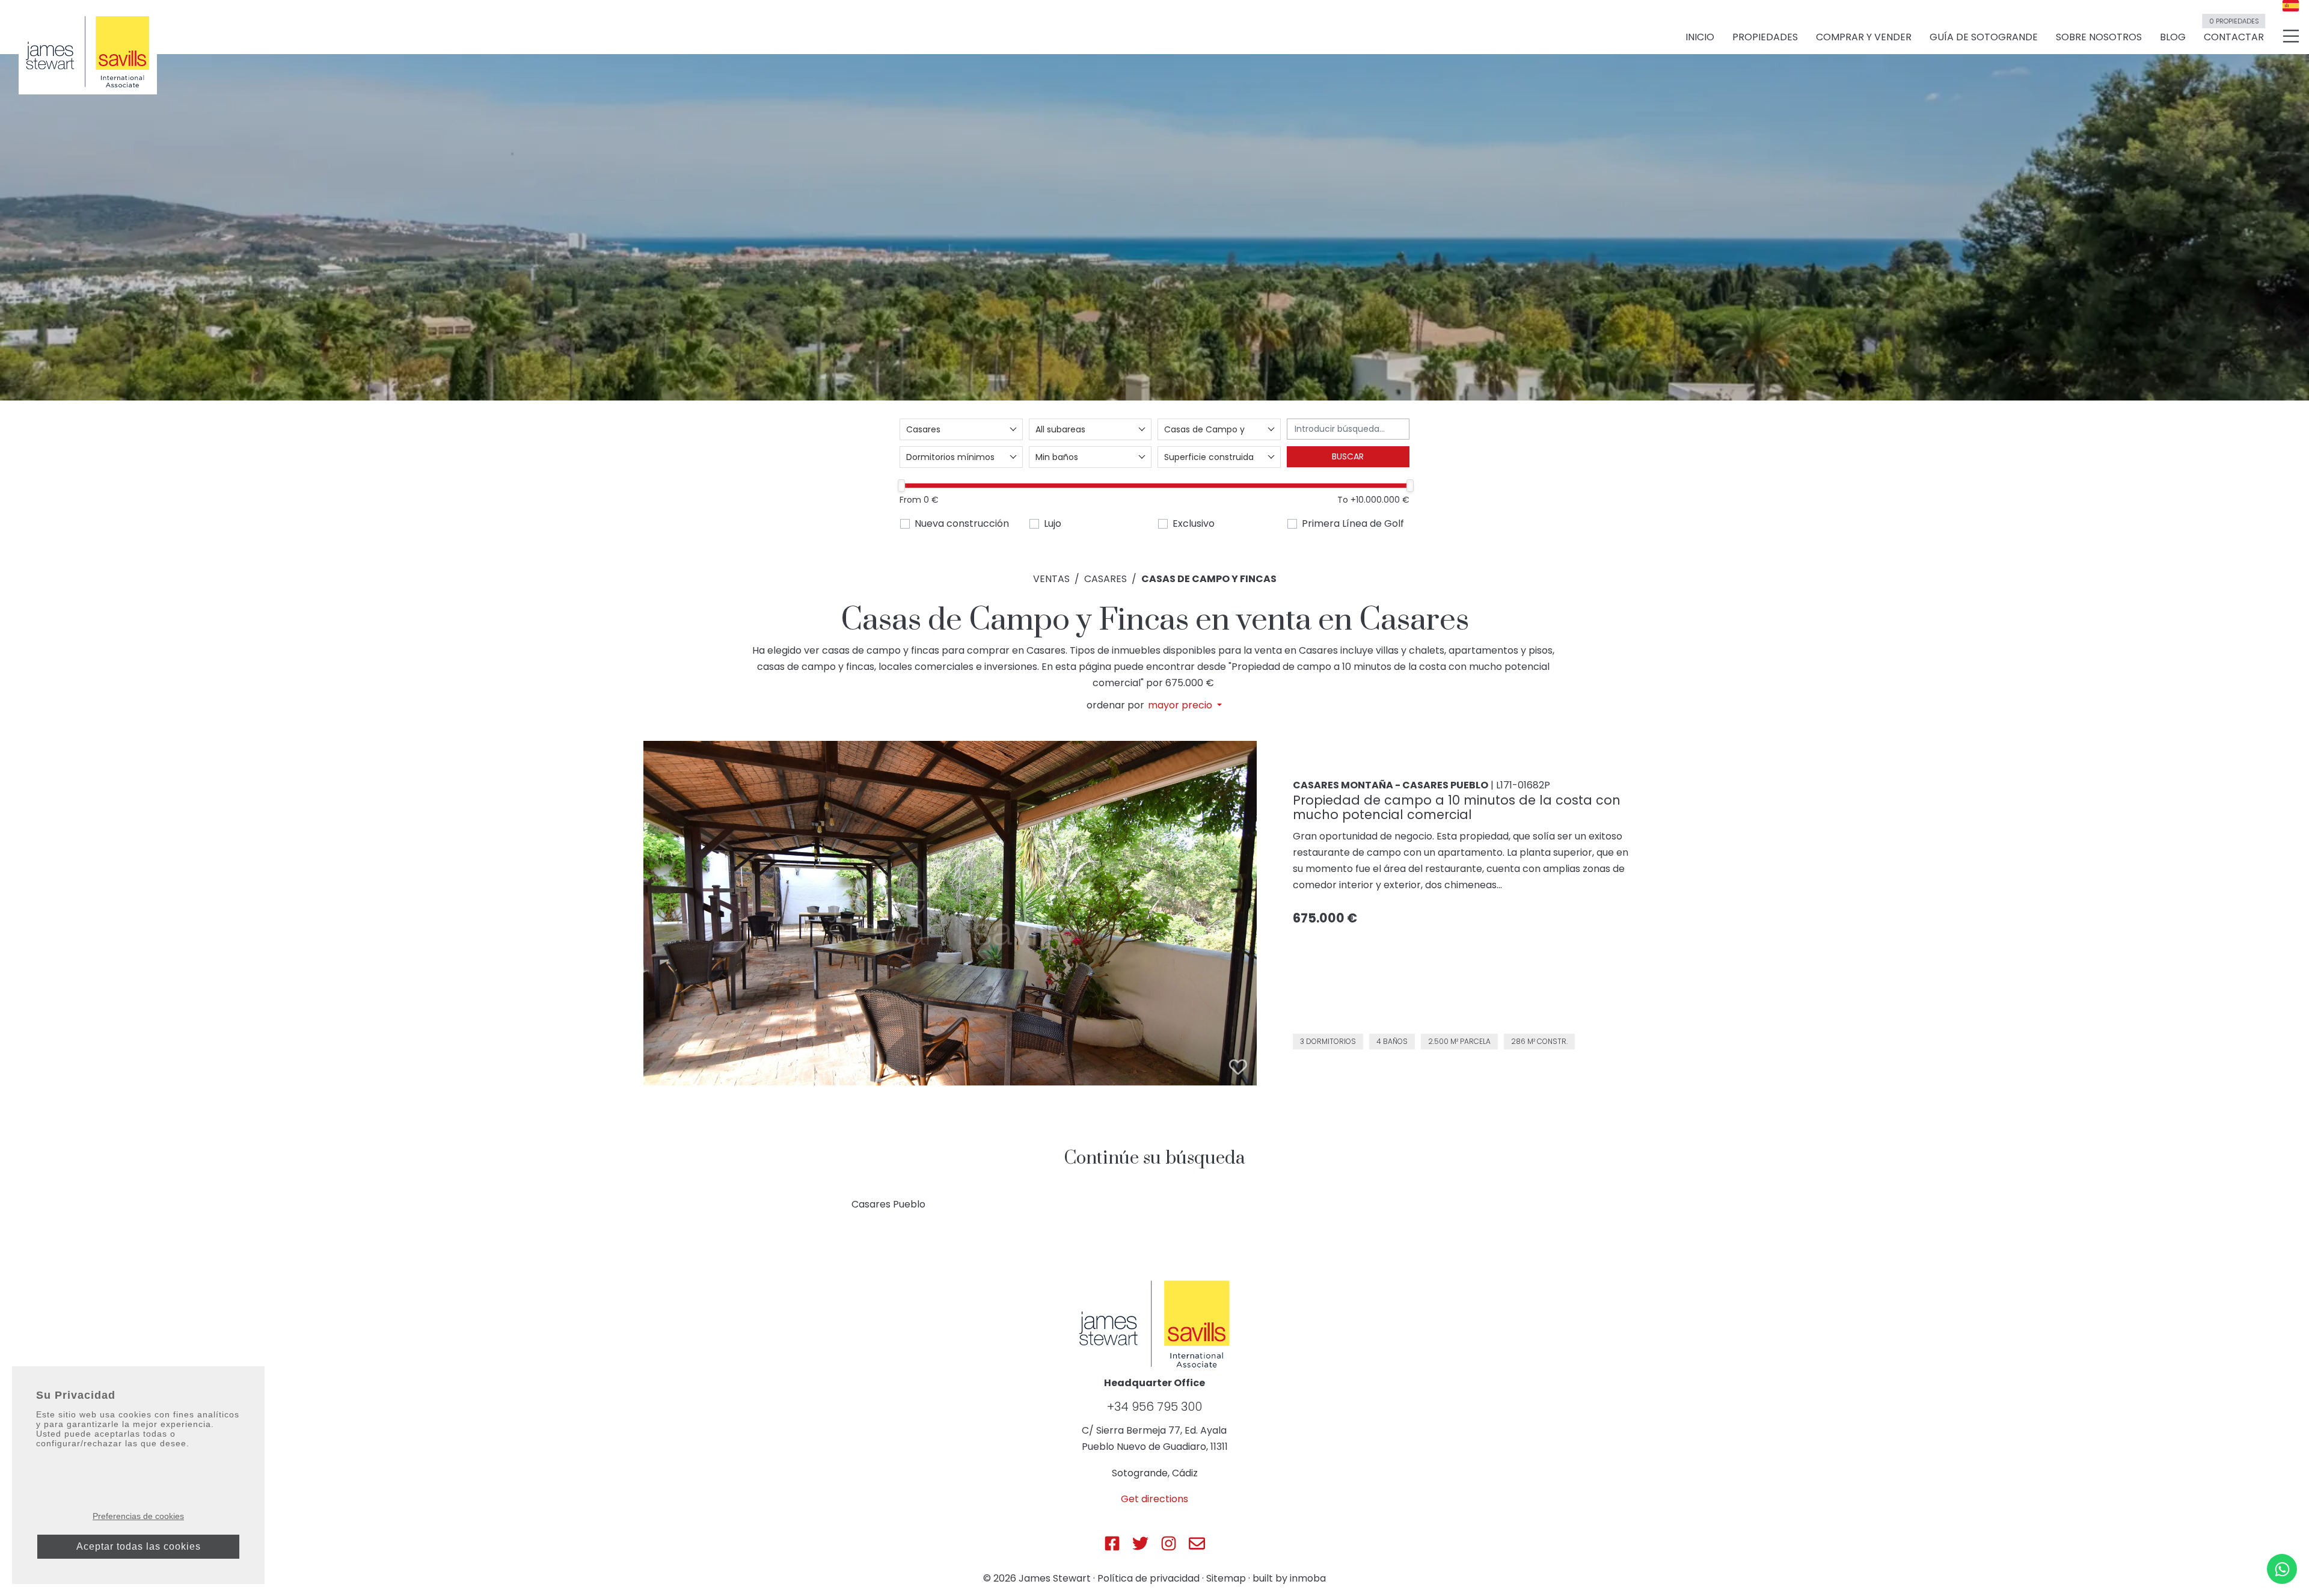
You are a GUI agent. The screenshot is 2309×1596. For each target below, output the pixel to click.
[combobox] (961, 429)
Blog (2173, 37)
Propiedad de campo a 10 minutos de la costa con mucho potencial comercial (1457, 807)
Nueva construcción (962, 523)
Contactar (2234, 32)
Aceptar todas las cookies (139, 1546)
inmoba (1308, 1578)
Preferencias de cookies (138, 1516)
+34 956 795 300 (1154, 1407)
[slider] (901, 486)
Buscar (1348, 456)
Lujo (1053, 523)
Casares (1105, 579)
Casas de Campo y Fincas (1209, 579)
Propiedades (1765, 37)
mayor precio (1181, 705)
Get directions (1154, 1499)
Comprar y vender (1864, 37)
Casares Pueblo (888, 1204)
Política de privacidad (1148, 1578)
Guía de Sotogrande (1984, 37)
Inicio (1700, 37)
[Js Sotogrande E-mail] (1197, 1543)
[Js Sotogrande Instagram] (1169, 1543)
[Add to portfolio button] (1238, 1067)
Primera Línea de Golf (1353, 523)
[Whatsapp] (2282, 1569)
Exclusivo (1194, 523)
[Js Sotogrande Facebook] (1112, 1543)
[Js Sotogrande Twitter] (1140, 1543)
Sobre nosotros (2099, 37)
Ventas (1051, 579)
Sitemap (1226, 1578)
